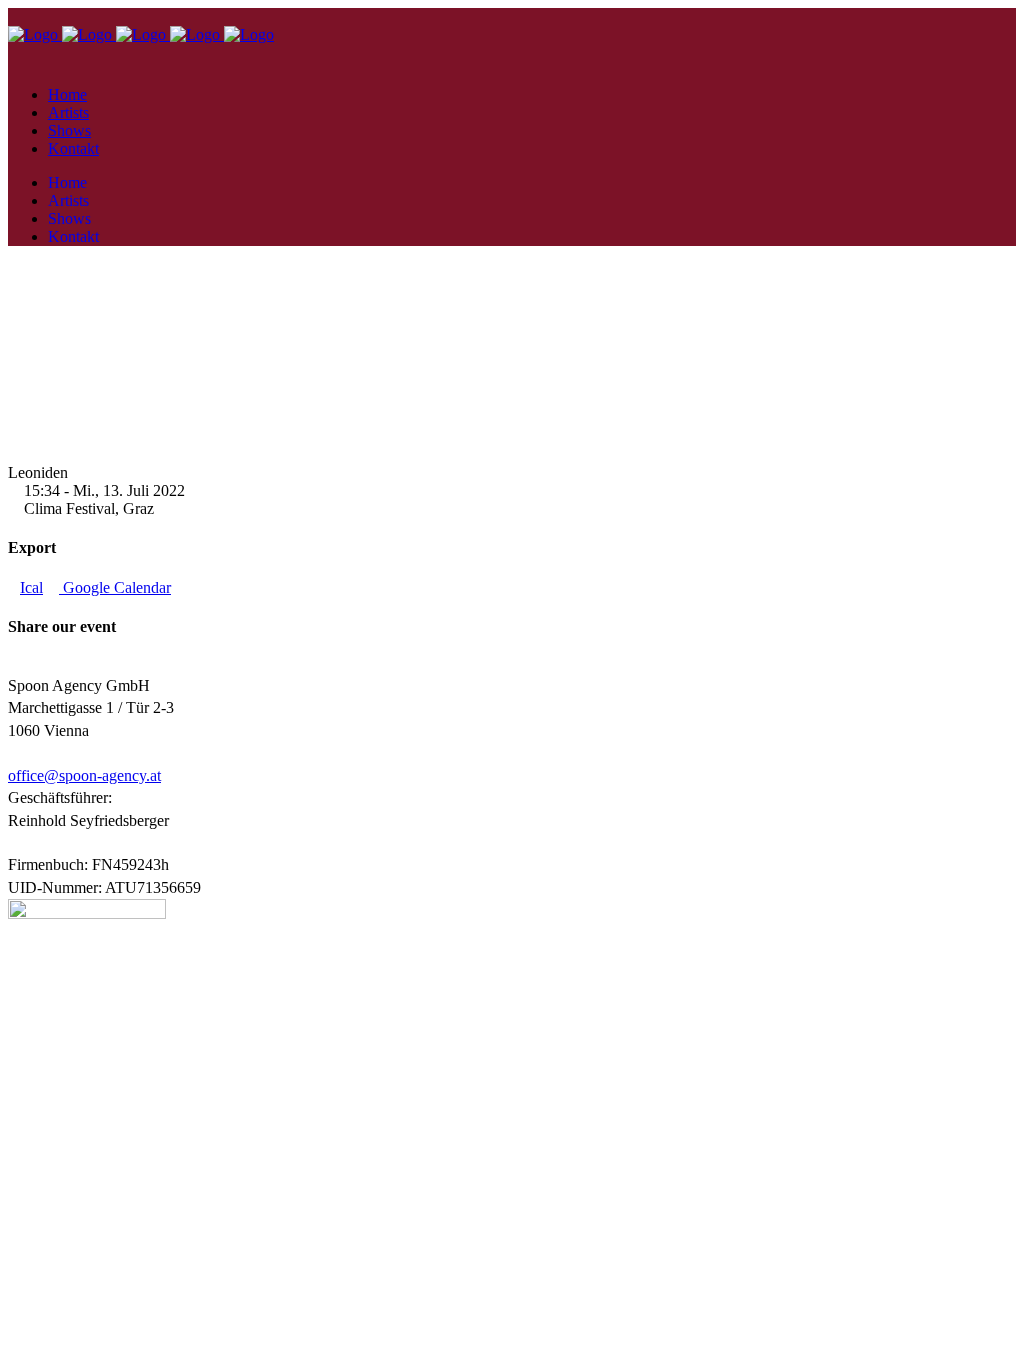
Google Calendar (115, 587)
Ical (31, 587)
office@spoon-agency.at (84, 775)
